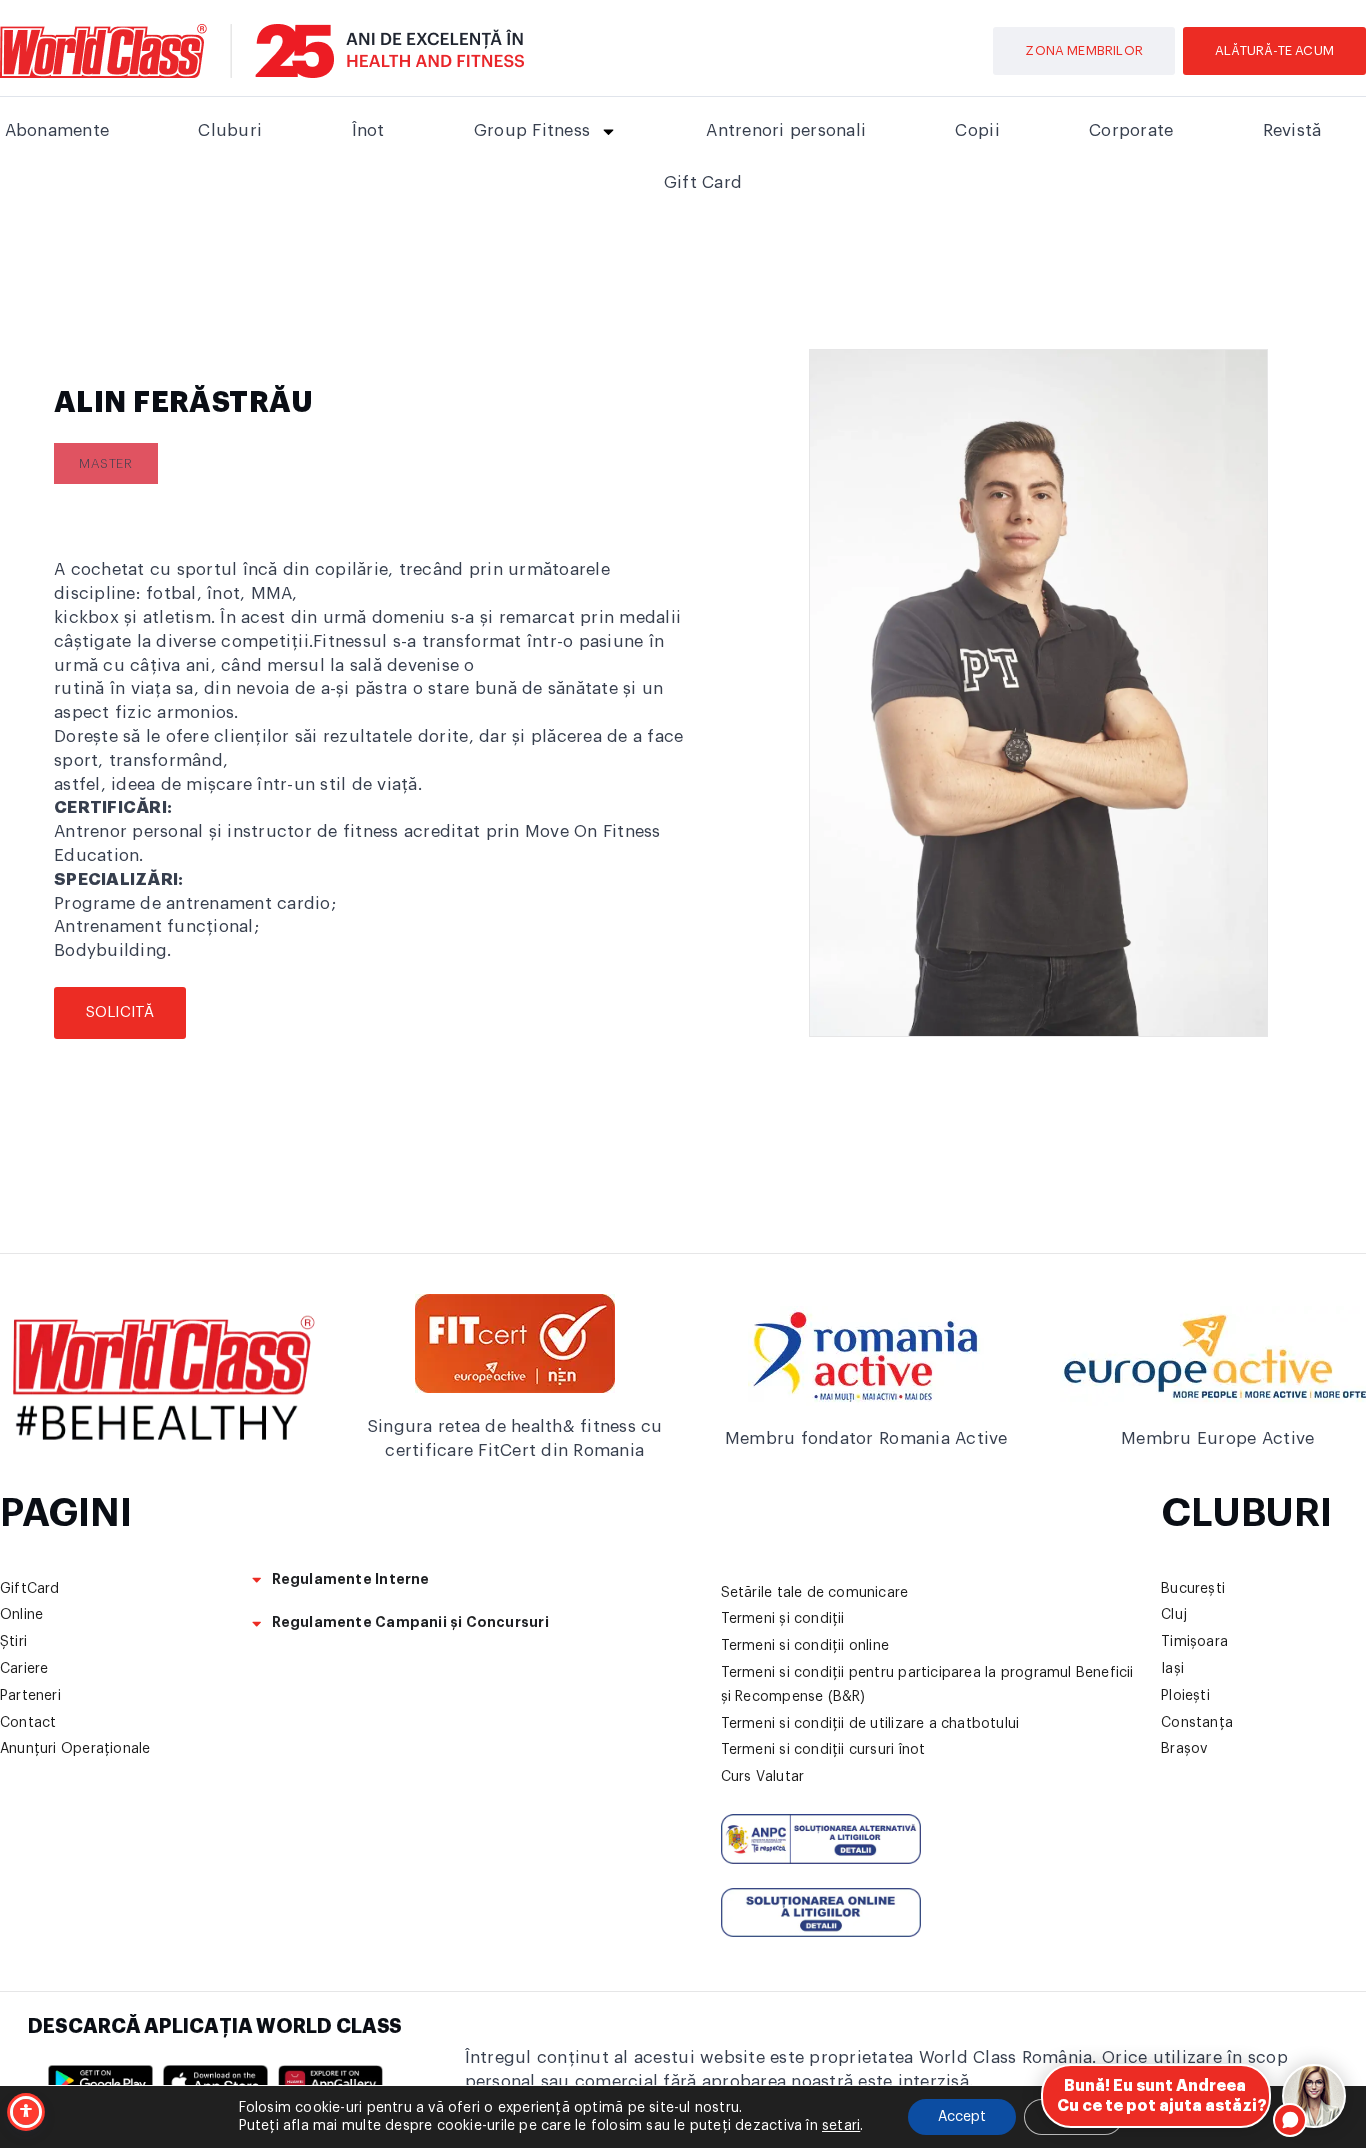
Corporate (1131, 130)
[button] (106, 464)
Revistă (1292, 130)
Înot (368, 130)
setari (841, 2126)
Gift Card (703, 182)
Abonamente (57, 130)
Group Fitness (532, 130)
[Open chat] (1314, 2096)
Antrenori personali (786, 130)
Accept (962, 2117)
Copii (977, 130)
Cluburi (230, 130)
